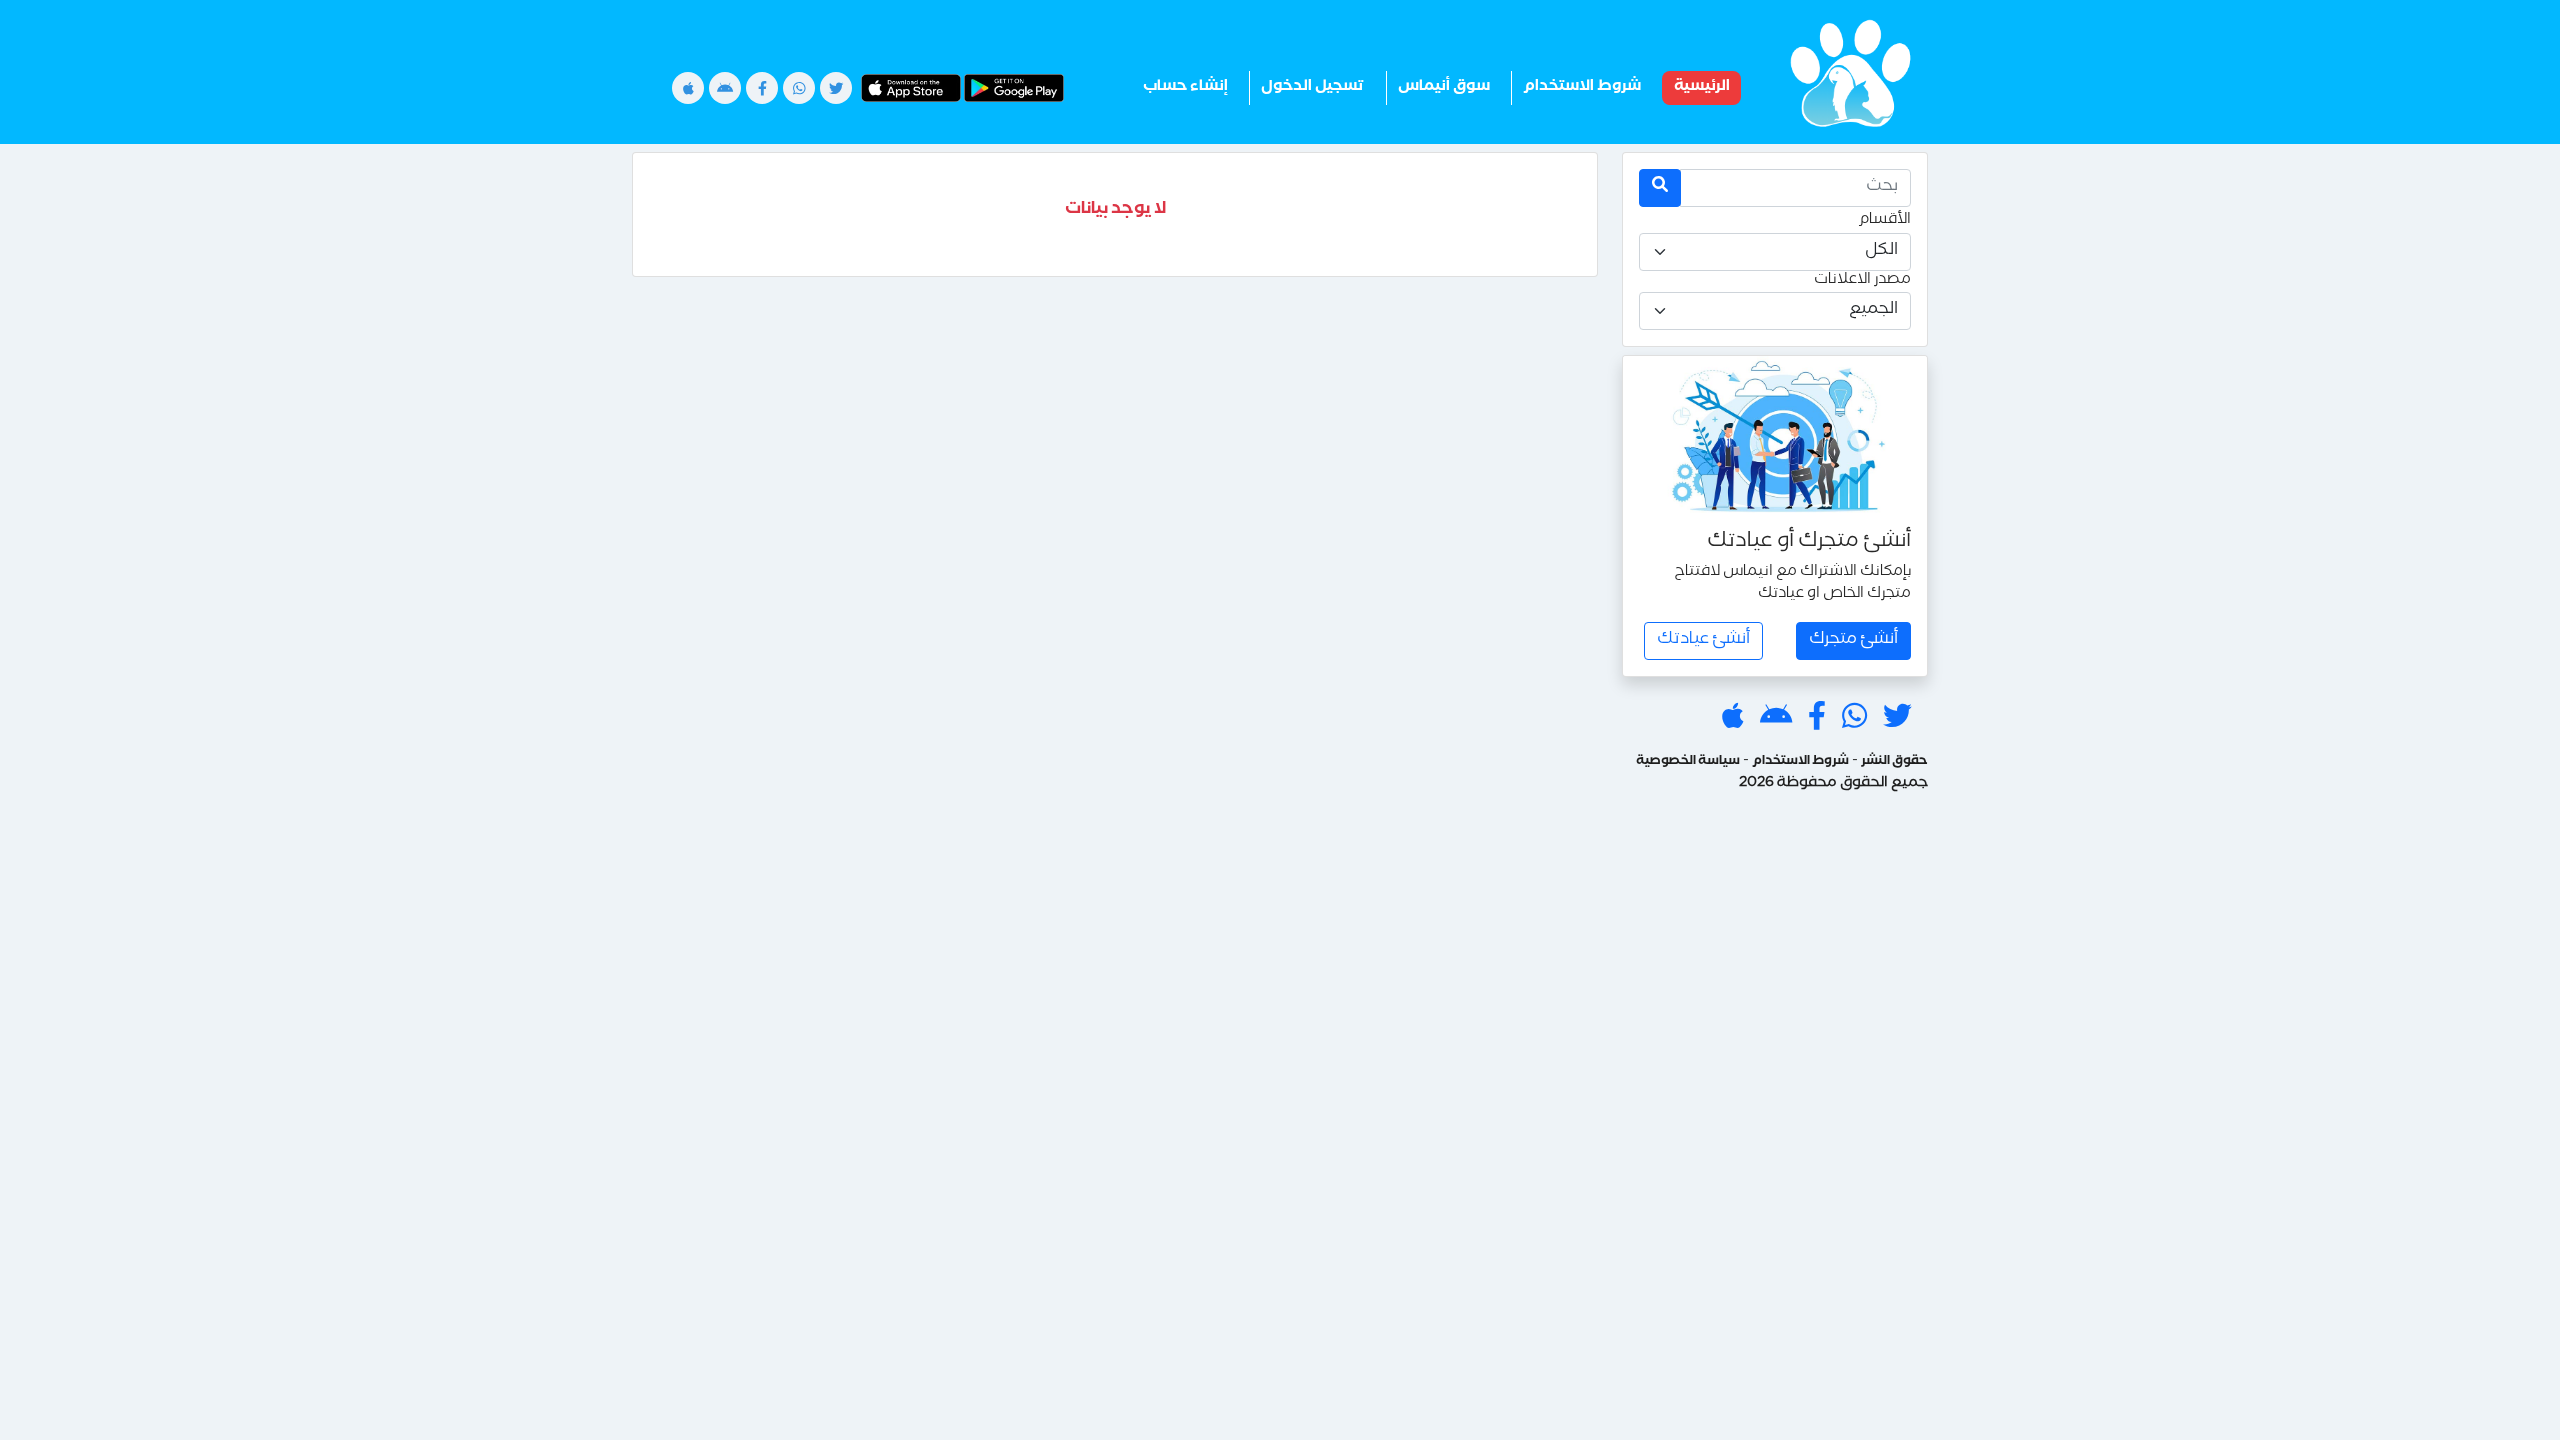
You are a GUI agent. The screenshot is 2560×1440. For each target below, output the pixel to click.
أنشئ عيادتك (1703, 640)
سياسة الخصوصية (1688, 762)
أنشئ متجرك (1853, 640)
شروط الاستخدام (1582, 88)
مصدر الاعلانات (1862, 282)
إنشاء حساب (1185, 88)
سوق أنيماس (1444, 88)
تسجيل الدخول (1312, 88)
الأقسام (1884, 222)
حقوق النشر (1894, 762)
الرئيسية (1702, 88)
